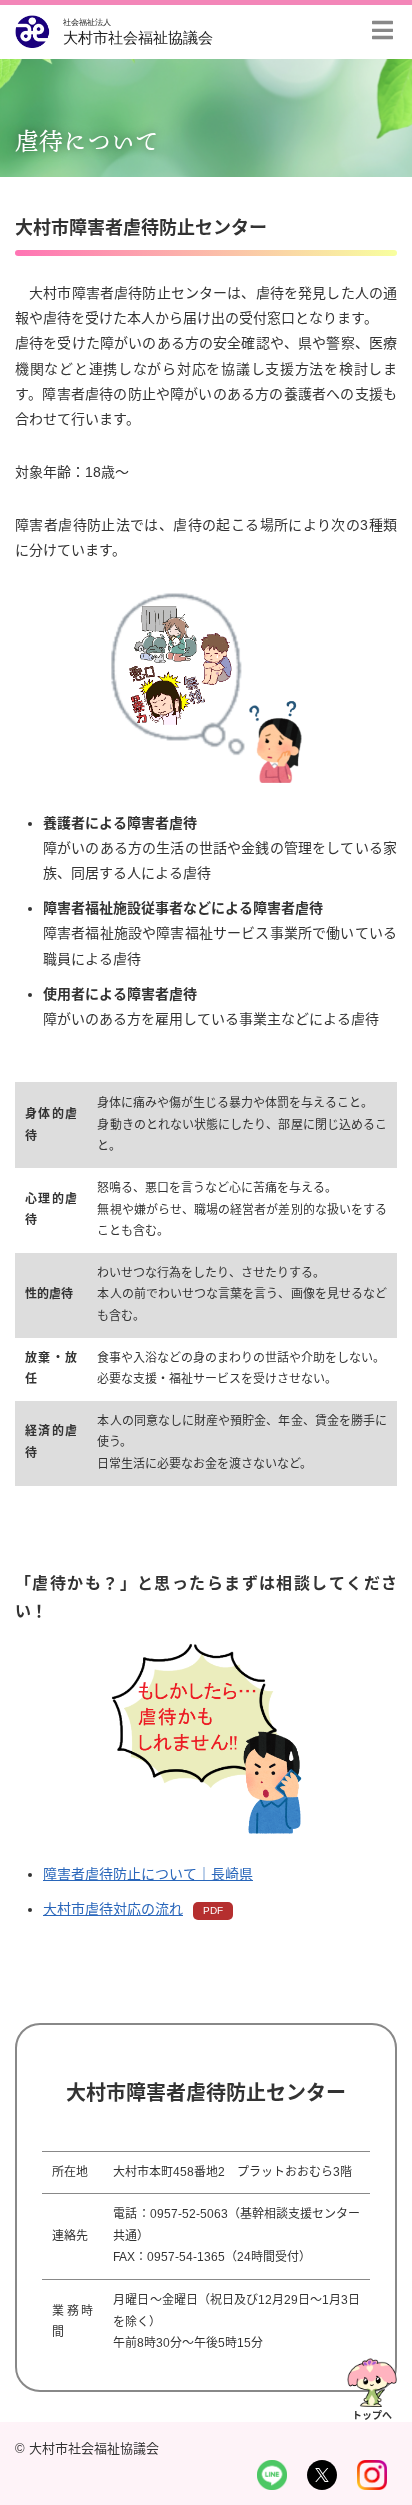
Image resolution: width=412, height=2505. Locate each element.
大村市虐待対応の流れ (113, 1909)
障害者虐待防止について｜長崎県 (148, 1874)
